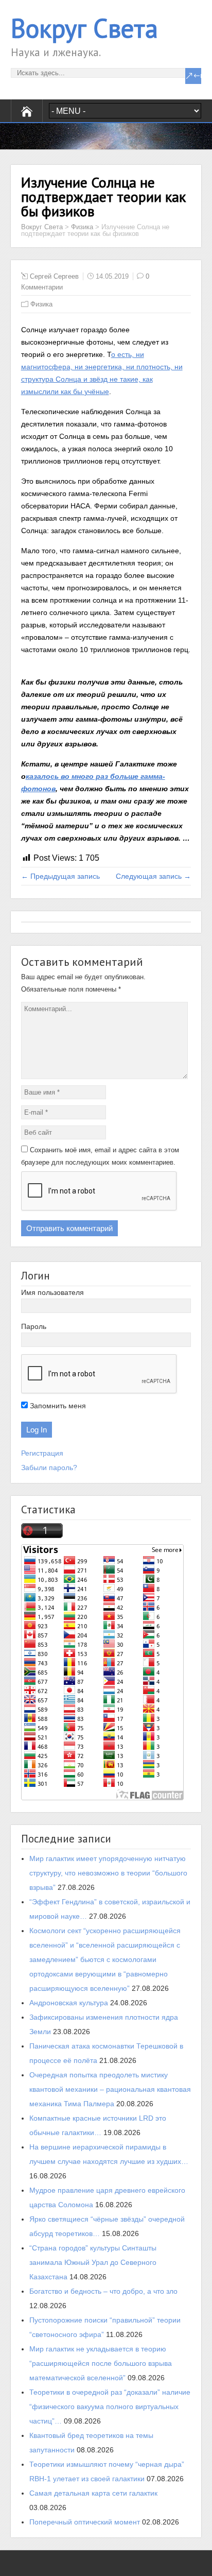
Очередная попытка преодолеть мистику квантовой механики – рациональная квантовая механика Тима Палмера (110, 2089)
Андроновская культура (69, 2003)
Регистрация (42, 1453)
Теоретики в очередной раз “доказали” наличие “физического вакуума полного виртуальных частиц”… (110, 2407)
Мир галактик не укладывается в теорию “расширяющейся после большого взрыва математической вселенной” (101, 2363)
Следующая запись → (153, 876)
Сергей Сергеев (54, 276)
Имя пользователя (52, 1292)
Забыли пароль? (49, 1468)
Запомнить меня (57, 1406)
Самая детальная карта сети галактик (93, 2493)
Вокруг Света (84, 28)
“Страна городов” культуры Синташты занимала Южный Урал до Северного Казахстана (93, 2262)
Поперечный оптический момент (85, 2522)
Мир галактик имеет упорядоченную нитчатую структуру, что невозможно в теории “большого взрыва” (108, 1873)
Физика (82, 227)
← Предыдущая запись (60, 876)
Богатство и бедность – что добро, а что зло (103, 2291)
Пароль (34, 1326)
